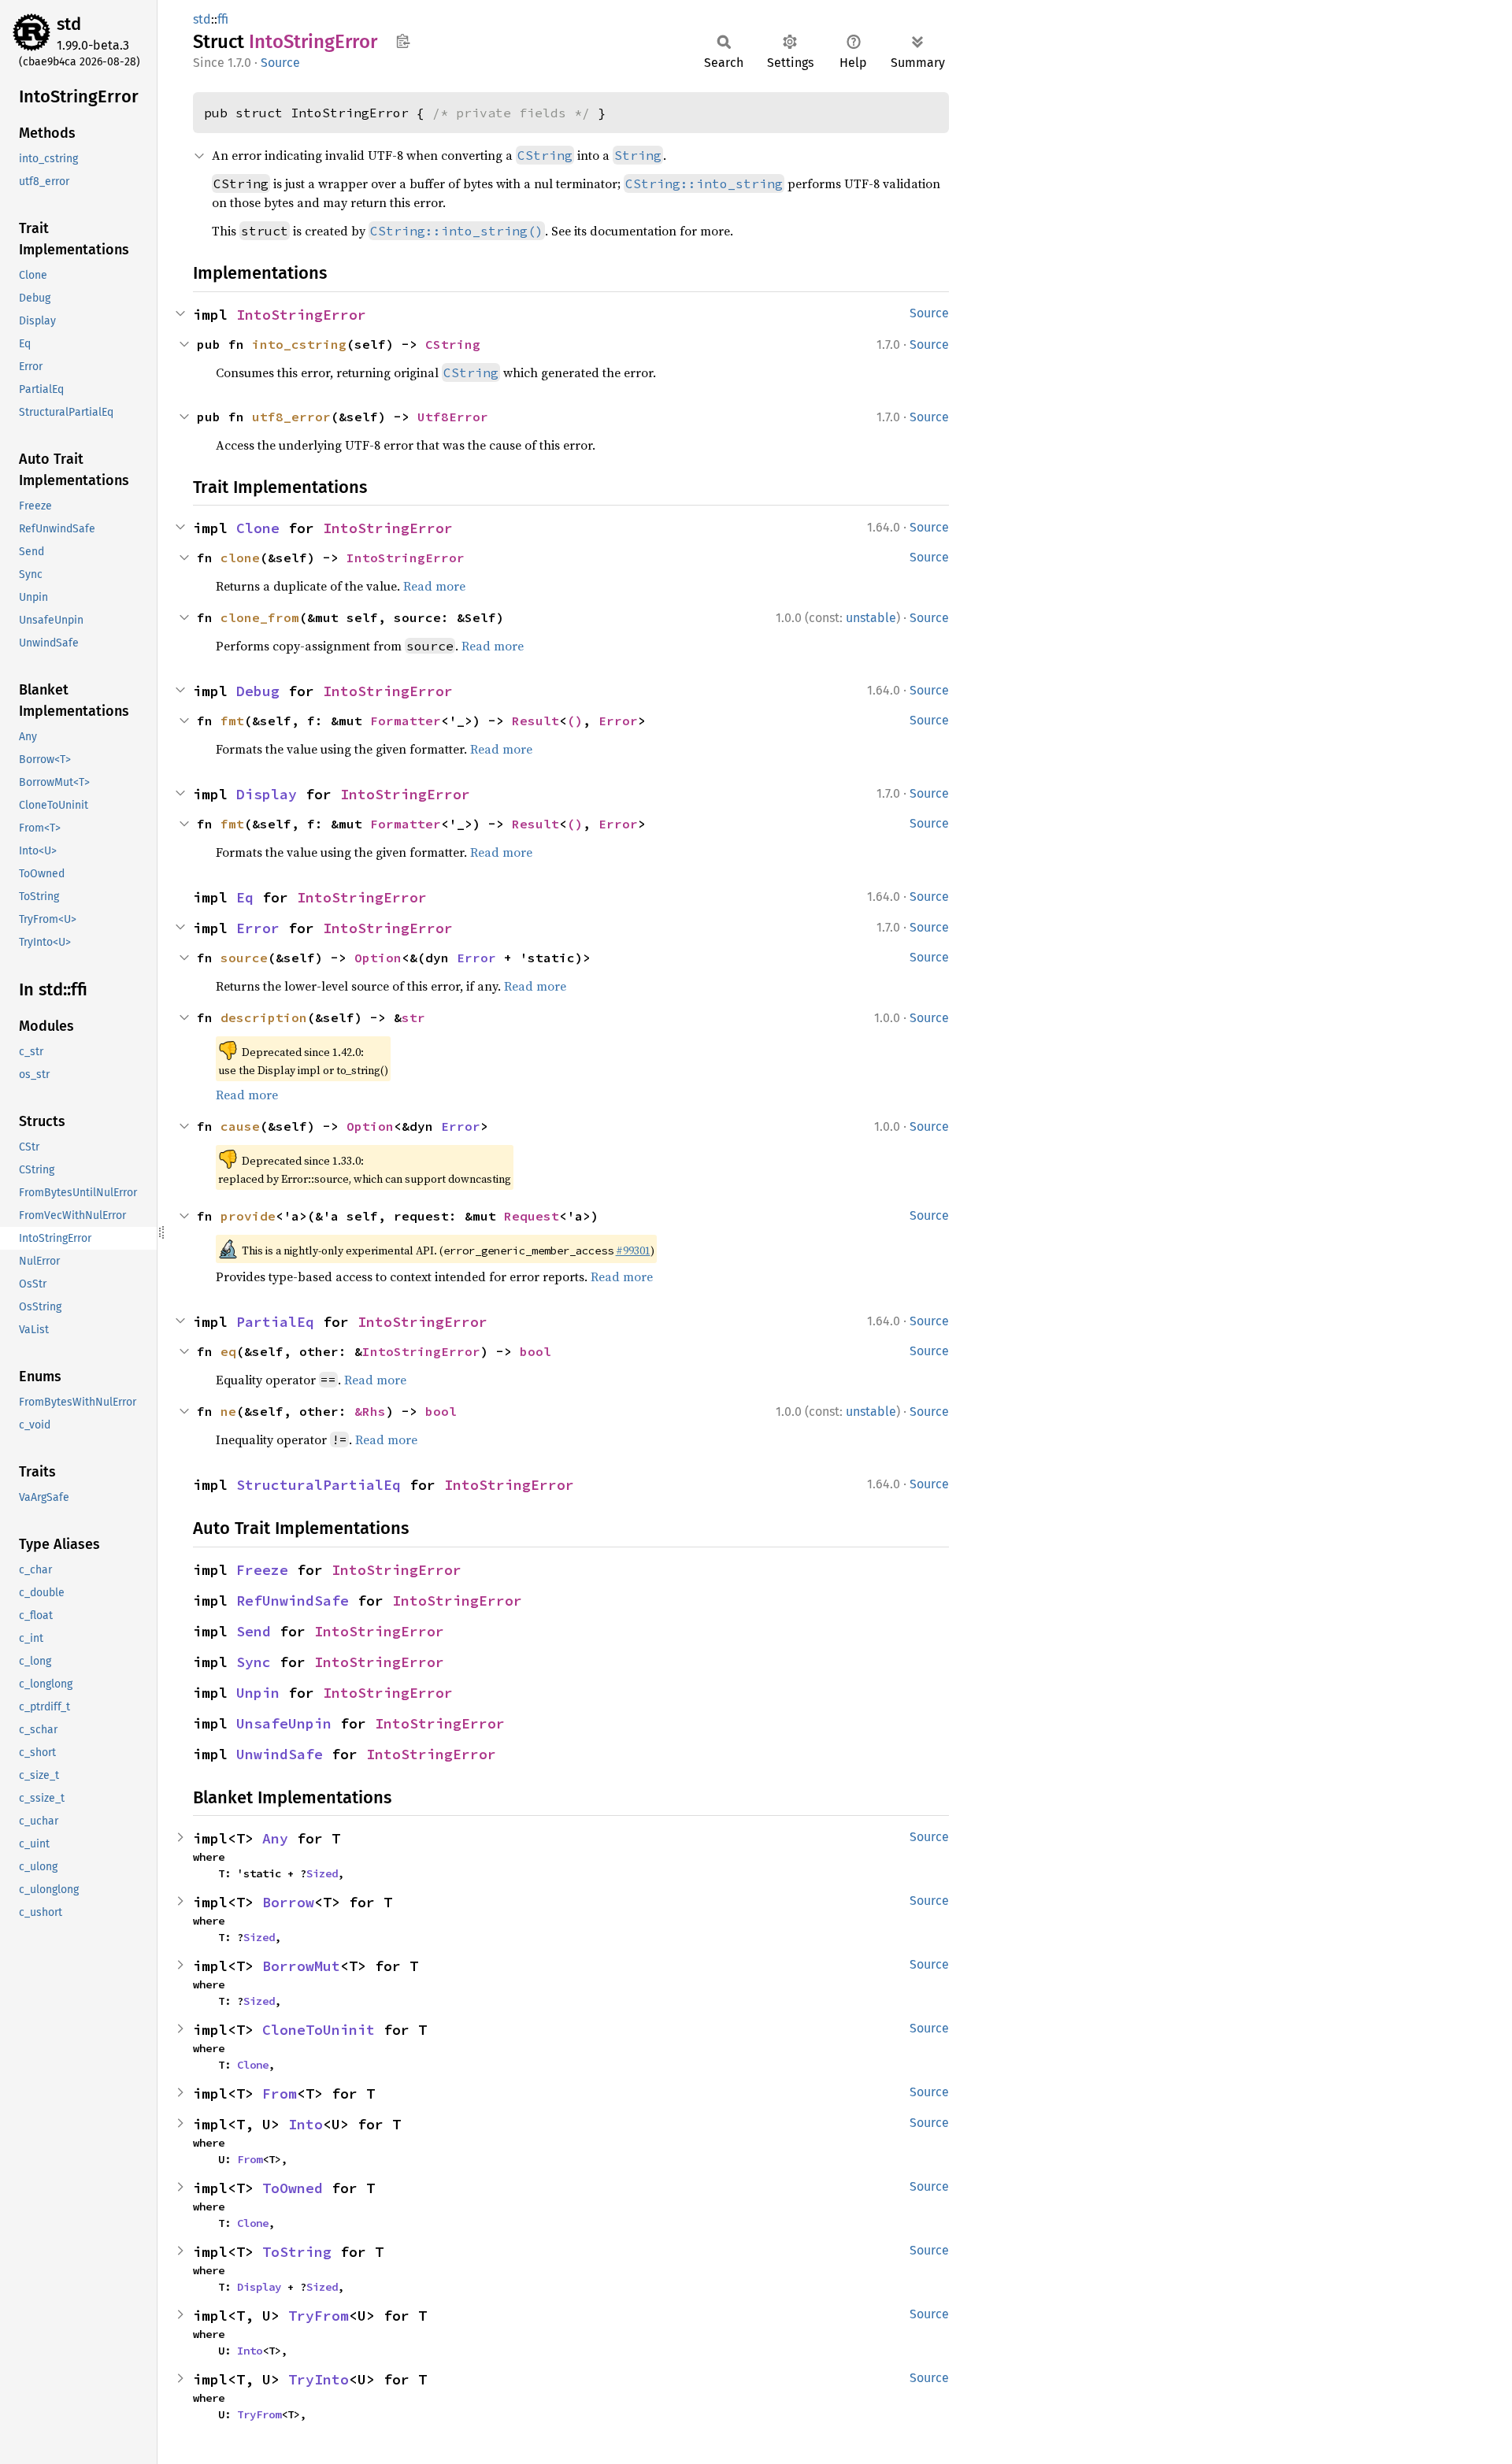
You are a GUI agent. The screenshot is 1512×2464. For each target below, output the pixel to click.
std (69, 24)
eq (228, 1351)
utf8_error (291, 417)
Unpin (258, 1693)
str (413, 1017)
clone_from (260, 617)
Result (535, 721)
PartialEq (275, 1322)
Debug (258, 691)
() (575, 721)
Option (378, 958)
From (280, 2093)
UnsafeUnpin (284, 1723)
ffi (223, 19)
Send (254, 1631)
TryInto (319, 2379)
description (264, 1017)
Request (532, 1216)
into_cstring (299, 344)
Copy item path (403, 41)
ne (228, 1411)
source (244, 958)
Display (267, 794)
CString (453, 344)
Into (306, 2124)
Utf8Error (453, 417)
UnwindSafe (280, 1754)
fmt (232, 721)
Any (275, 1838)
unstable (871, 618)
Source (280, 63)
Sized (322, 1873)
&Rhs (370, 1411)
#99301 (633, 1251)
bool (535, 1351)
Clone (258, 528)
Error (618, 721)
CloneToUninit (319, 2030)
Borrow (288, 1902)
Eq (245, 897)
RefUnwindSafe (293, 1601)
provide (248, 1216)
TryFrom (319, 2316)
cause (240, 1126)
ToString (297, 2252)
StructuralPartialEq (319, 1485)
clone (240, 558)
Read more (434, 586)
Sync (254, 1662)
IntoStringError (301, 315)
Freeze (262, 1570)
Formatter (406, 721)
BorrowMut (301, 1966)
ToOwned (293, 2188)
